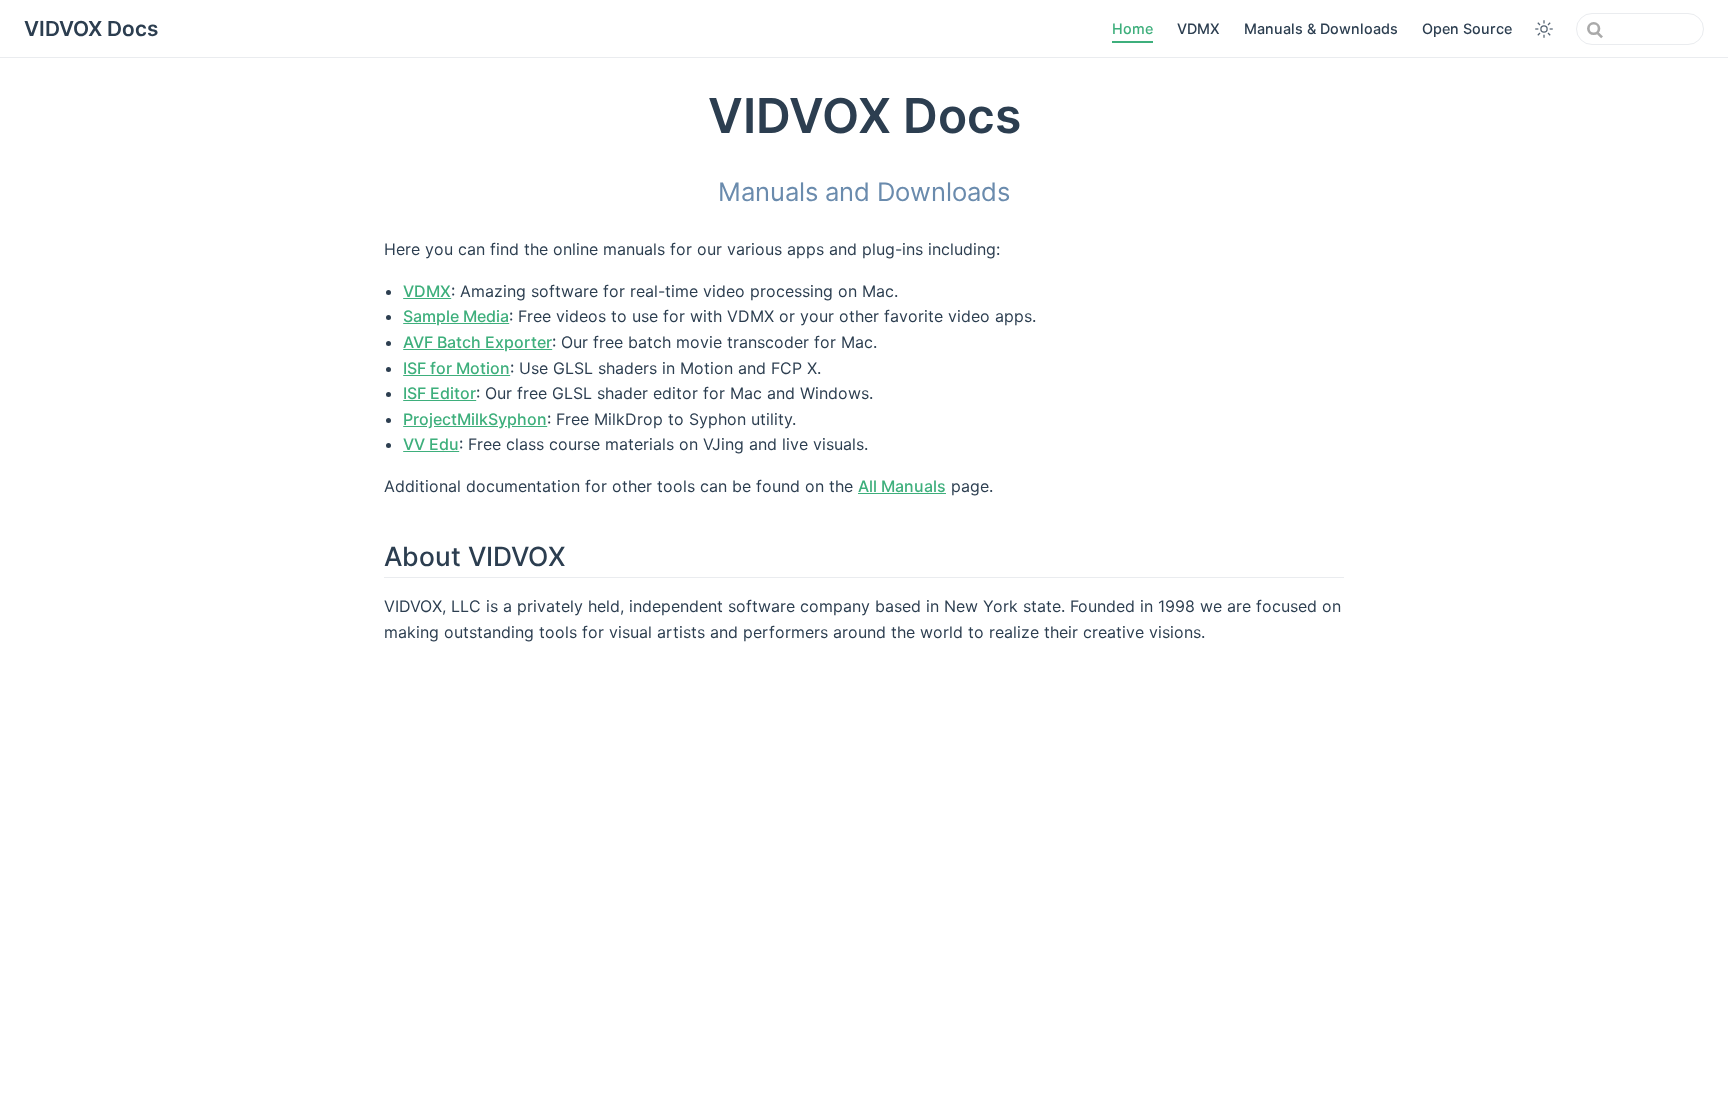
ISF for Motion (456, 368)
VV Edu (431, 444)
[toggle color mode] (1544, 29)
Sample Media (456, 316)
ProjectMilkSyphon (475, 419)
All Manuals (902, 486)
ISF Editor (439, 393)
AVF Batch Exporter (477, 342)
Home (1132, 28)
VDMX (1198, 28)
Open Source (1467, 28)
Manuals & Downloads (1321, 28)
